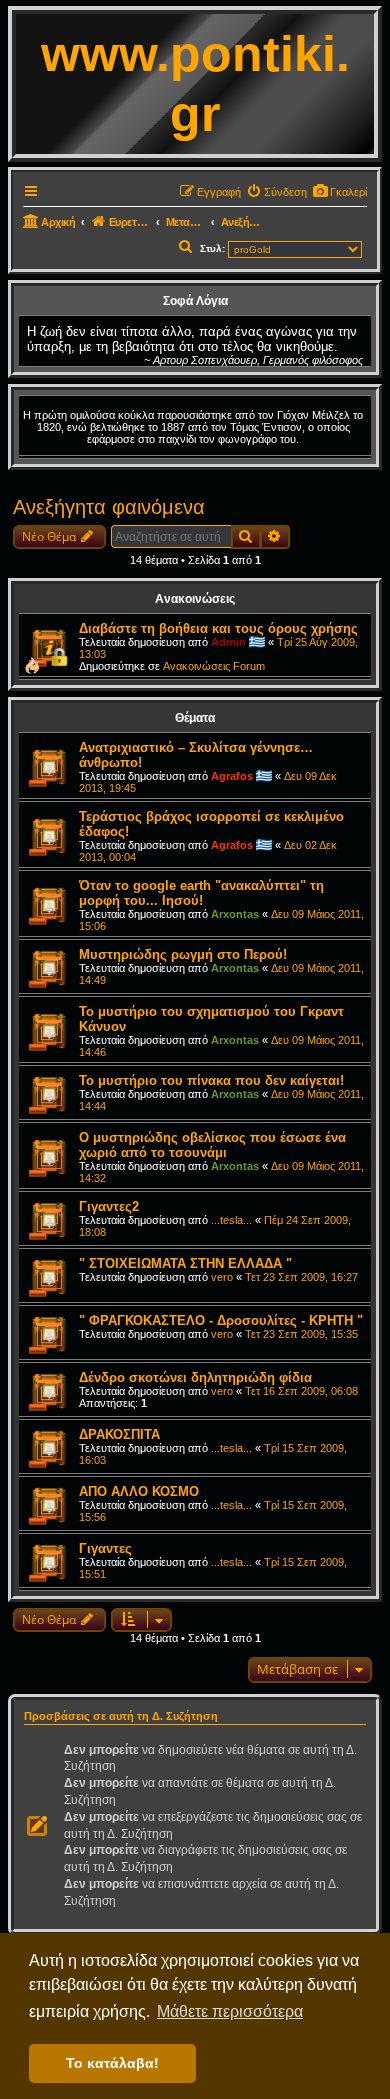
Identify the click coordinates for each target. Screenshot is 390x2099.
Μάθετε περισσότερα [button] (230, 2011)
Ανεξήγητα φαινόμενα (109, 507)
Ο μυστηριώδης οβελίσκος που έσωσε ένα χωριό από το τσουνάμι (212, 1145)
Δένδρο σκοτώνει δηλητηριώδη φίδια (195, 1377)
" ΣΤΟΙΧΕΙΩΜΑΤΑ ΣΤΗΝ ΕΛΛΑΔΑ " (185, 1263)
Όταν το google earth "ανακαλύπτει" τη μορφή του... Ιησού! (201, 893)
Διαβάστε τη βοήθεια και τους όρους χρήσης (218, 628)
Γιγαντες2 (109, 1206)
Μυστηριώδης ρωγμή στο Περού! (183, 954)
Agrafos (232, 776)
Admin (228, 642)
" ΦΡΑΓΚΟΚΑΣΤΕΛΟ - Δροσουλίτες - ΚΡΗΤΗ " (221, 1320)
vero (222, 1277)
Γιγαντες (105, 1548)
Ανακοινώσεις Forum (214, 666)
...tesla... (231, 1220)
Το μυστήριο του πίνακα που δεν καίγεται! (211, 1080)
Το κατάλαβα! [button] (112, 2063)
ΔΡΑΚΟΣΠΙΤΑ (119, 1434)
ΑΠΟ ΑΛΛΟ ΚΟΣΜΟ (139, 1491)
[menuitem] (339, 192)
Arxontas (235, 914)
